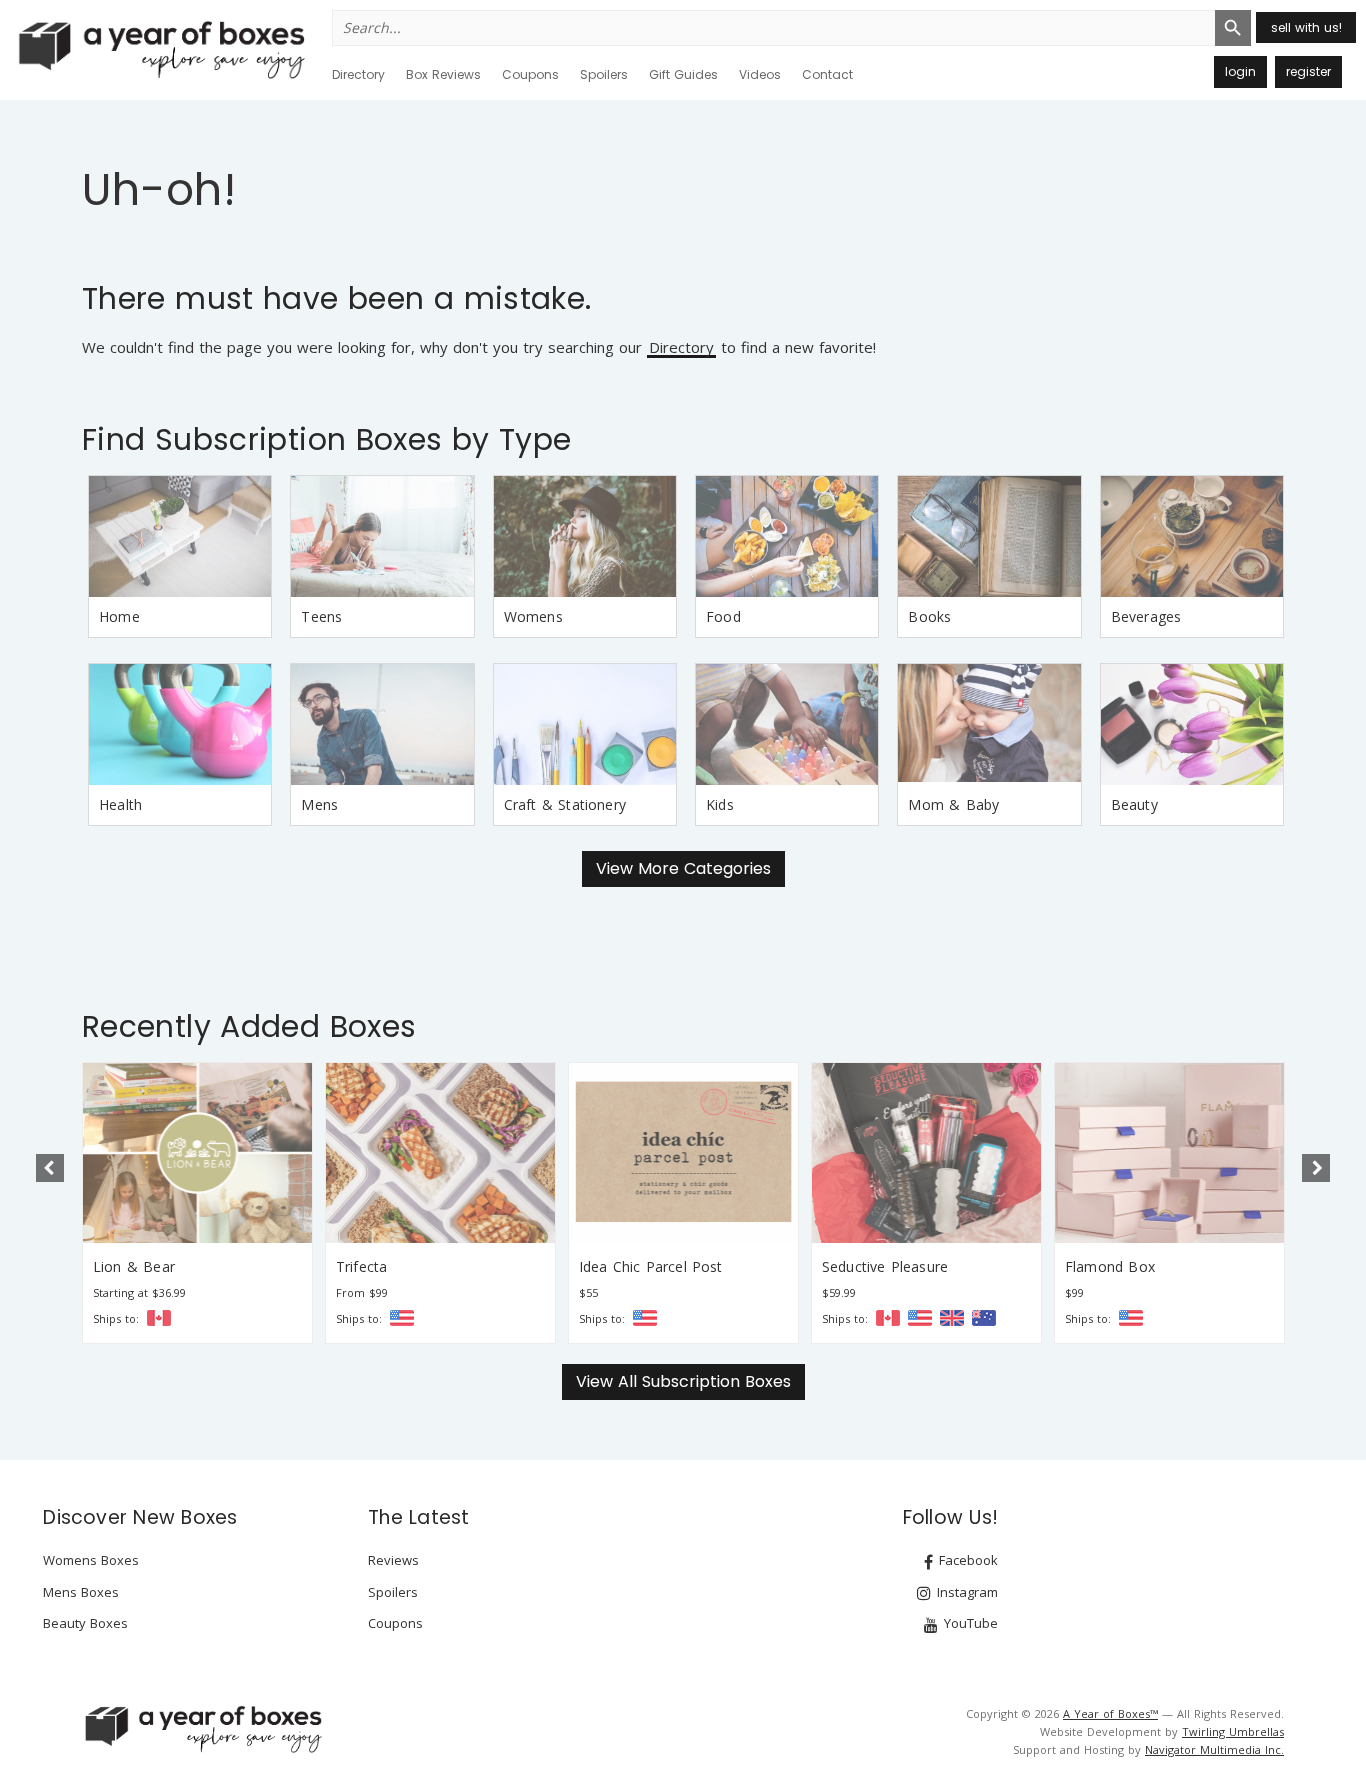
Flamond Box (867, 1266)
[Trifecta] (197, 1152)
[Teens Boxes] (382, 536)
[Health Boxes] (180, 724)
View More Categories (683, 868)
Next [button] (1316, 1168)
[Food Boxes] (787, 536)
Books (929, 616)
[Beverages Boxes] (1192, 536)
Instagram (965, 1592)
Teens (321, 616)
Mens (319, 804)
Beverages (1146, 616)
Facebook (966, 1560)
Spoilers (604, 74)
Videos (760, 74)
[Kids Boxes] (787, 724)
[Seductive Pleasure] (683, 1152)
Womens (533, 616)
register (1308, 71)
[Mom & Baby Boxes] (989, 724)
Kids (720, 804)
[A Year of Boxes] (202, 1729)
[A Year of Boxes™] (160, 49)
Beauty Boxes (85, 1623)
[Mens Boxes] (382, 724)
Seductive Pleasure (642, 1266)
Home (119, 616)
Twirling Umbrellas (1233, 1731)
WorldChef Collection (1135, 1266)
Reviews (393, 1560)
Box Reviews (443, 74)
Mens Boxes (81, 1592)
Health (120, 804)
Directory (358, 74)
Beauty (1134, 804)
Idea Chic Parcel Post (408, 1266)
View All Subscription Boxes (683, 1381)
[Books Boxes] (989, 536)
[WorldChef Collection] (1169, 1152)
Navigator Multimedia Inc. (1214, 1749)
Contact (827, 74)
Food (723, 616)
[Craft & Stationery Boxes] (585, 724)
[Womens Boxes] (585, 536)
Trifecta (118, 1266)
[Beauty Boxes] (1192, 724)
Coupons (530, 74)
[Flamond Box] (926, 1152)
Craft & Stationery (565, 804)
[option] (197, 1202)
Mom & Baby (953, 804)
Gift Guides (683, 74)
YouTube (969, 1623)
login (1240, 71)
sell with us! (1306, 27)
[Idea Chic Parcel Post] (440, 1152)
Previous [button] (50, 1168)
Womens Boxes (91, 1560)
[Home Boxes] (180, 536)
